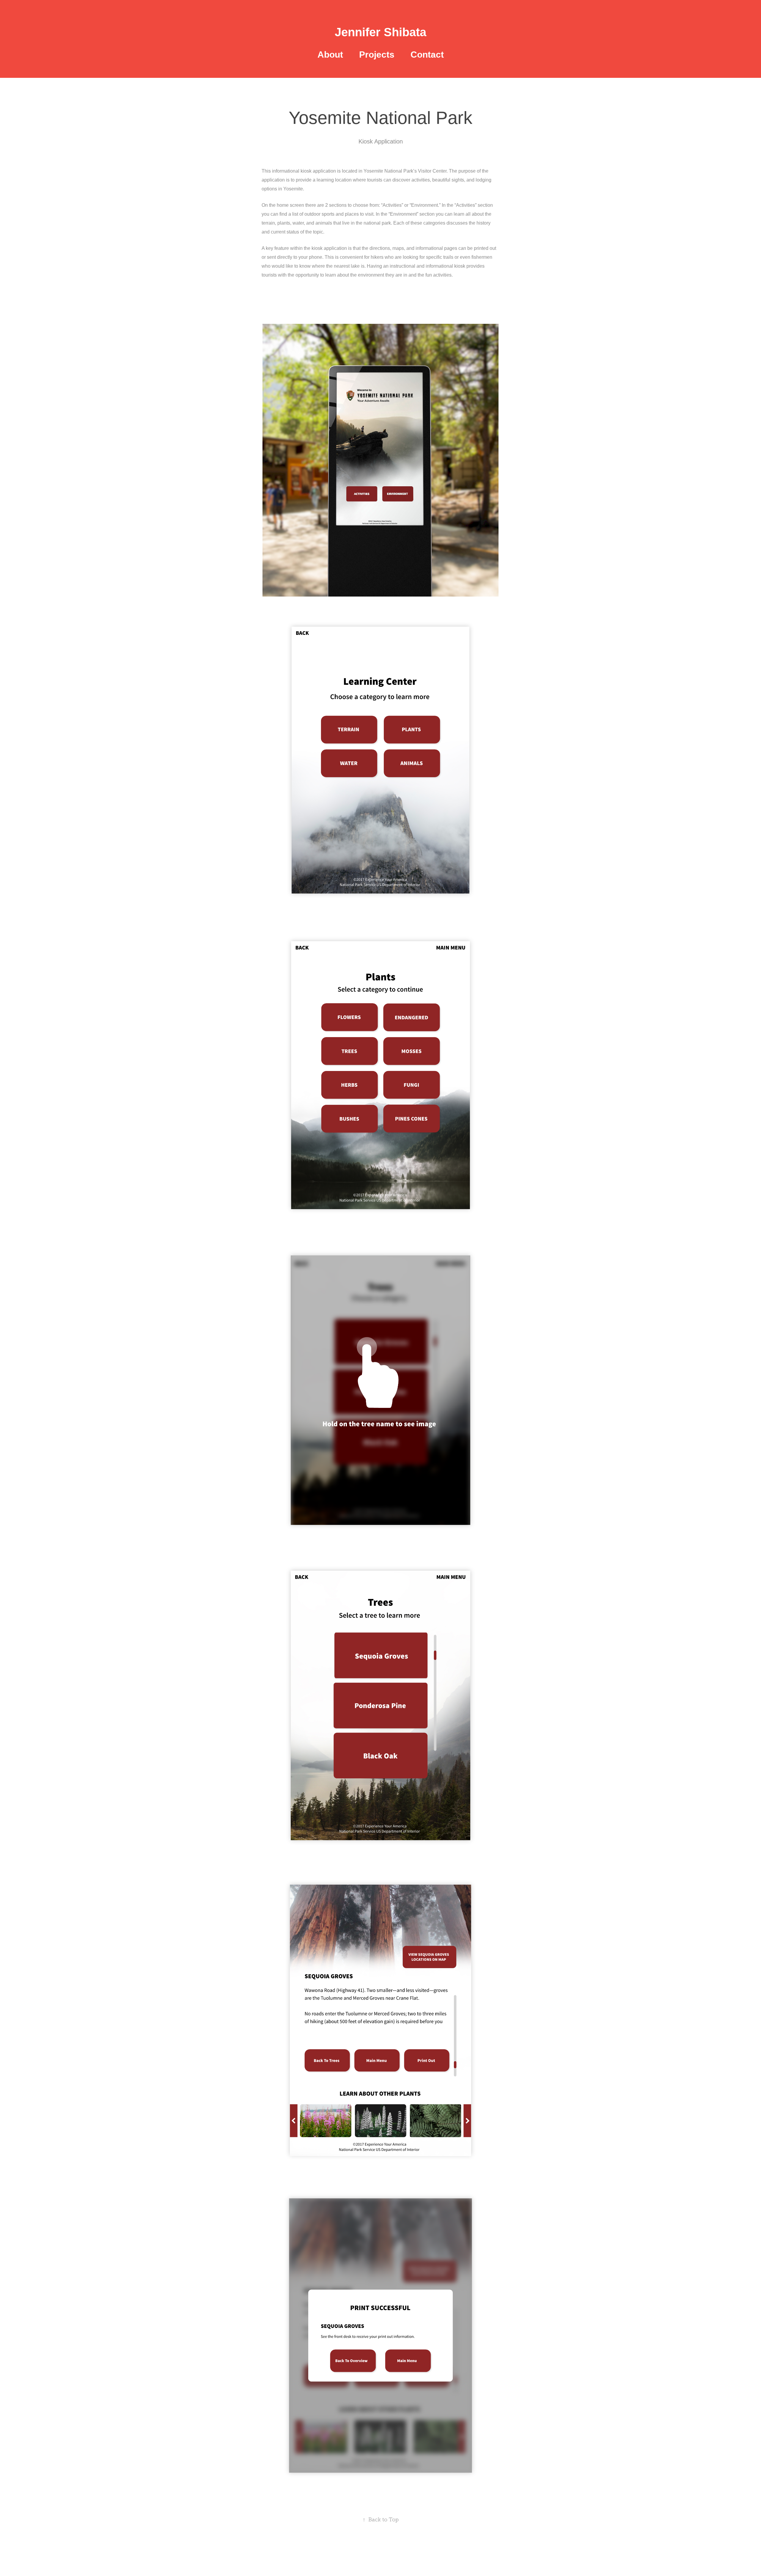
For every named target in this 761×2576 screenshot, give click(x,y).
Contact (427, 55)
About (330, 55)
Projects (377, 55)
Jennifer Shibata (380, 32)
